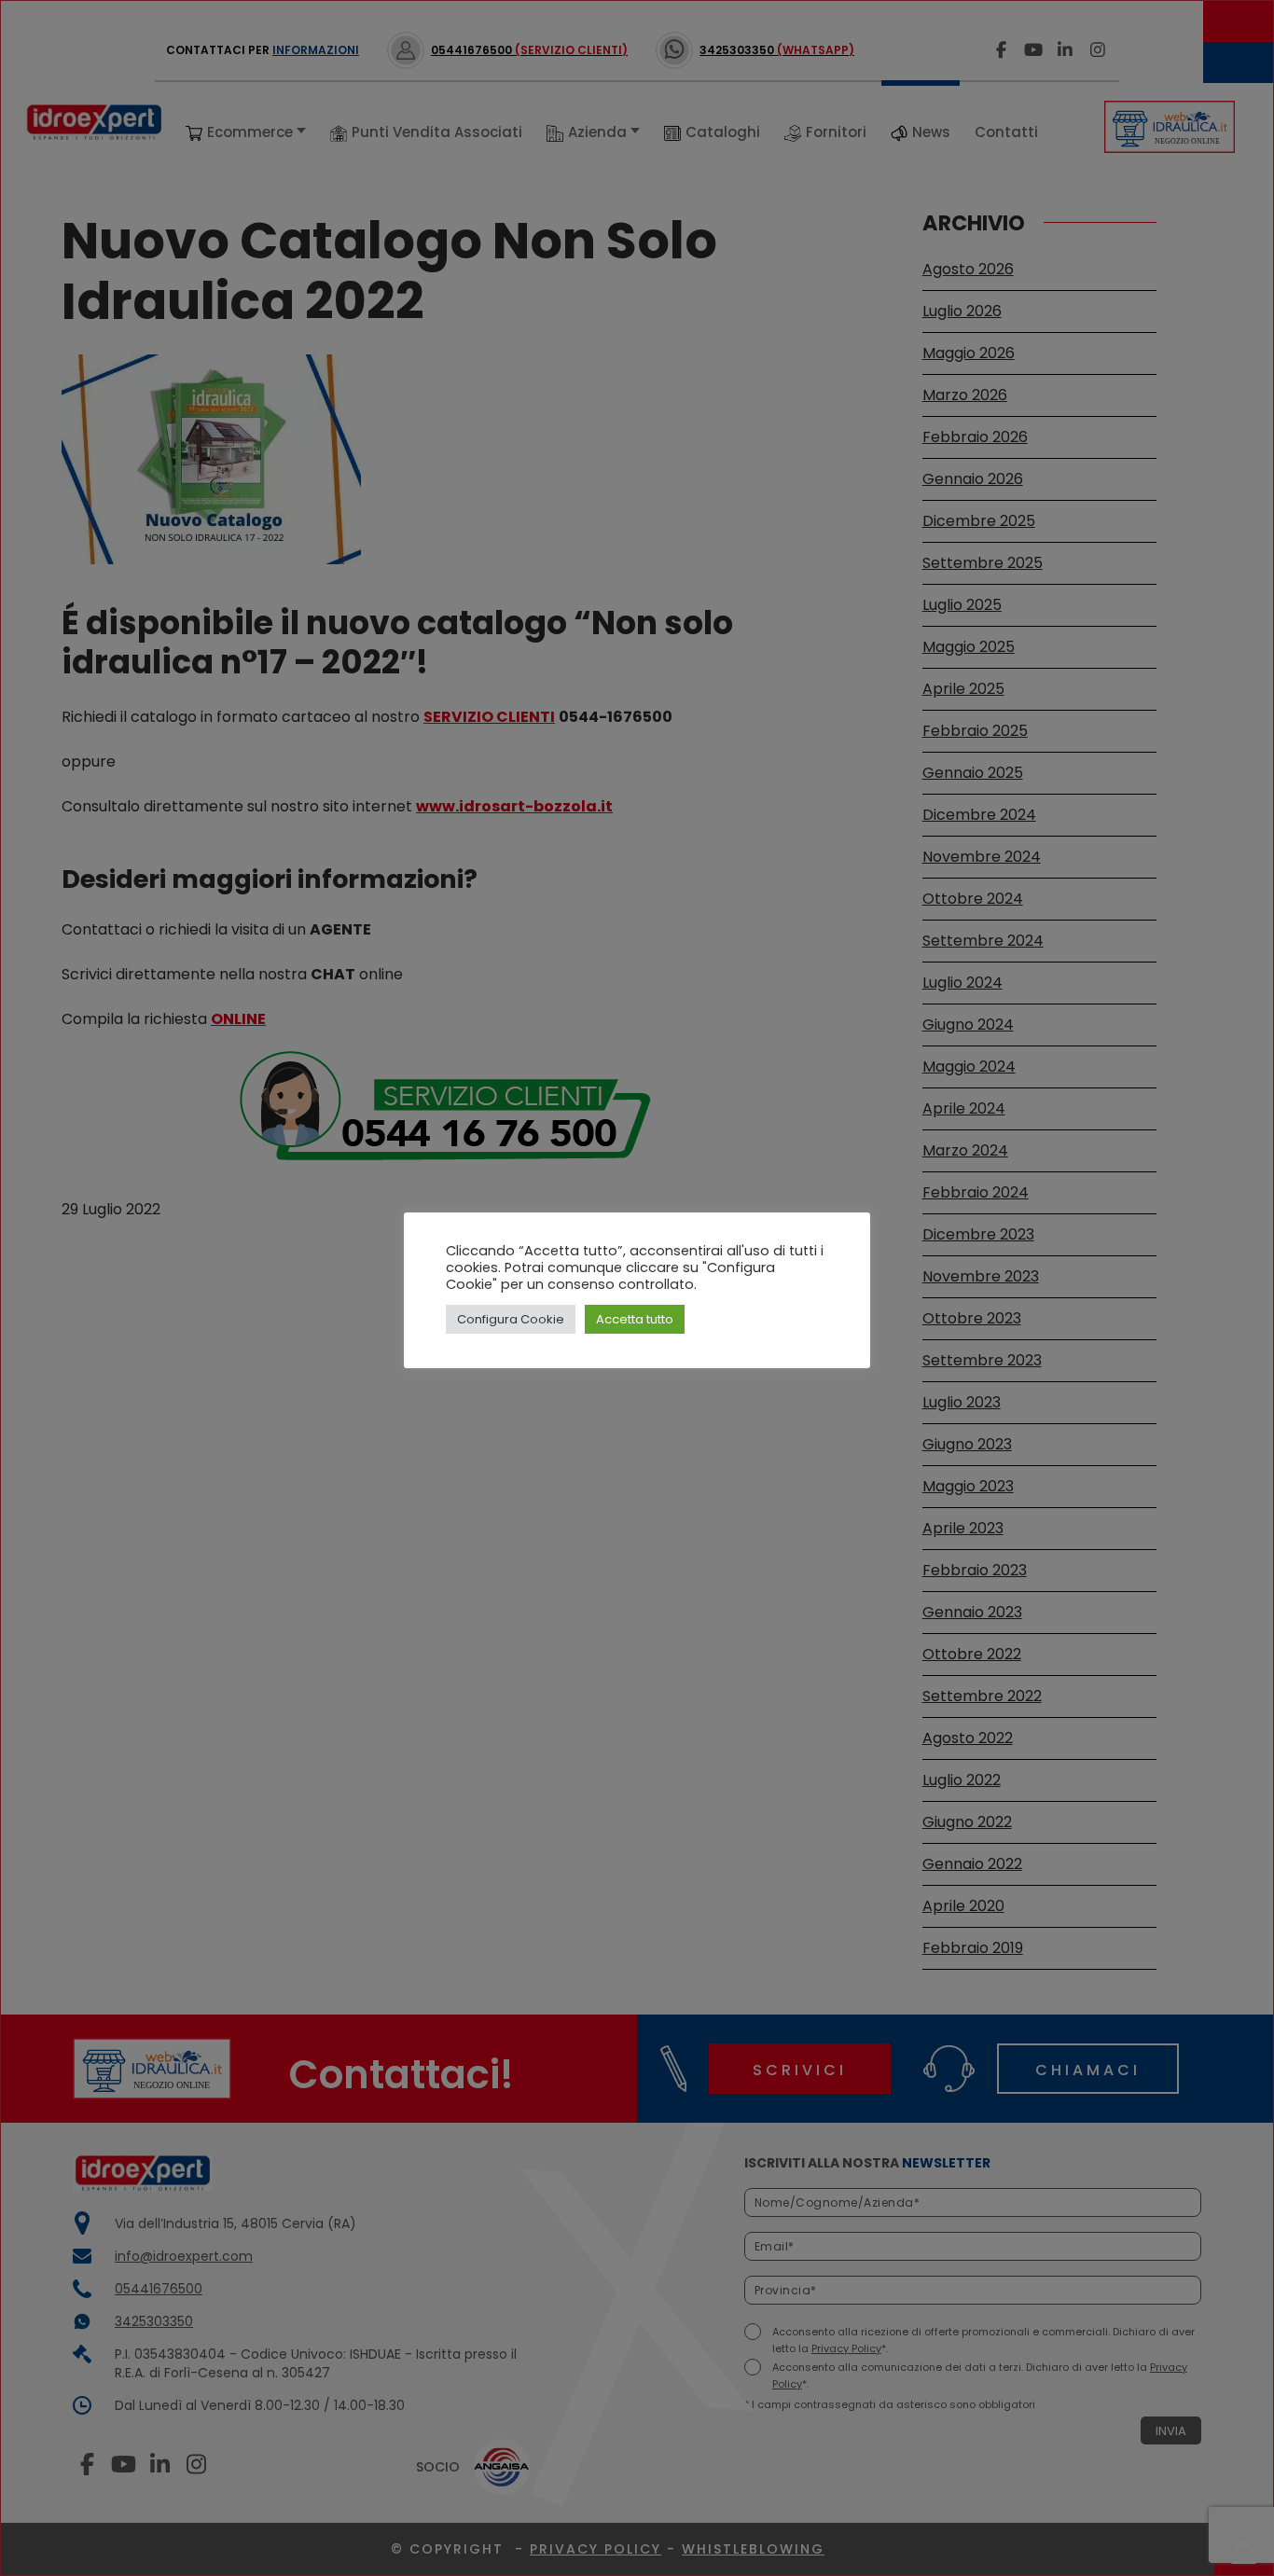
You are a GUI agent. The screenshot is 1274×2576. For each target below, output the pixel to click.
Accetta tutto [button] (635, 1319)
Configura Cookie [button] (511, 1319)
